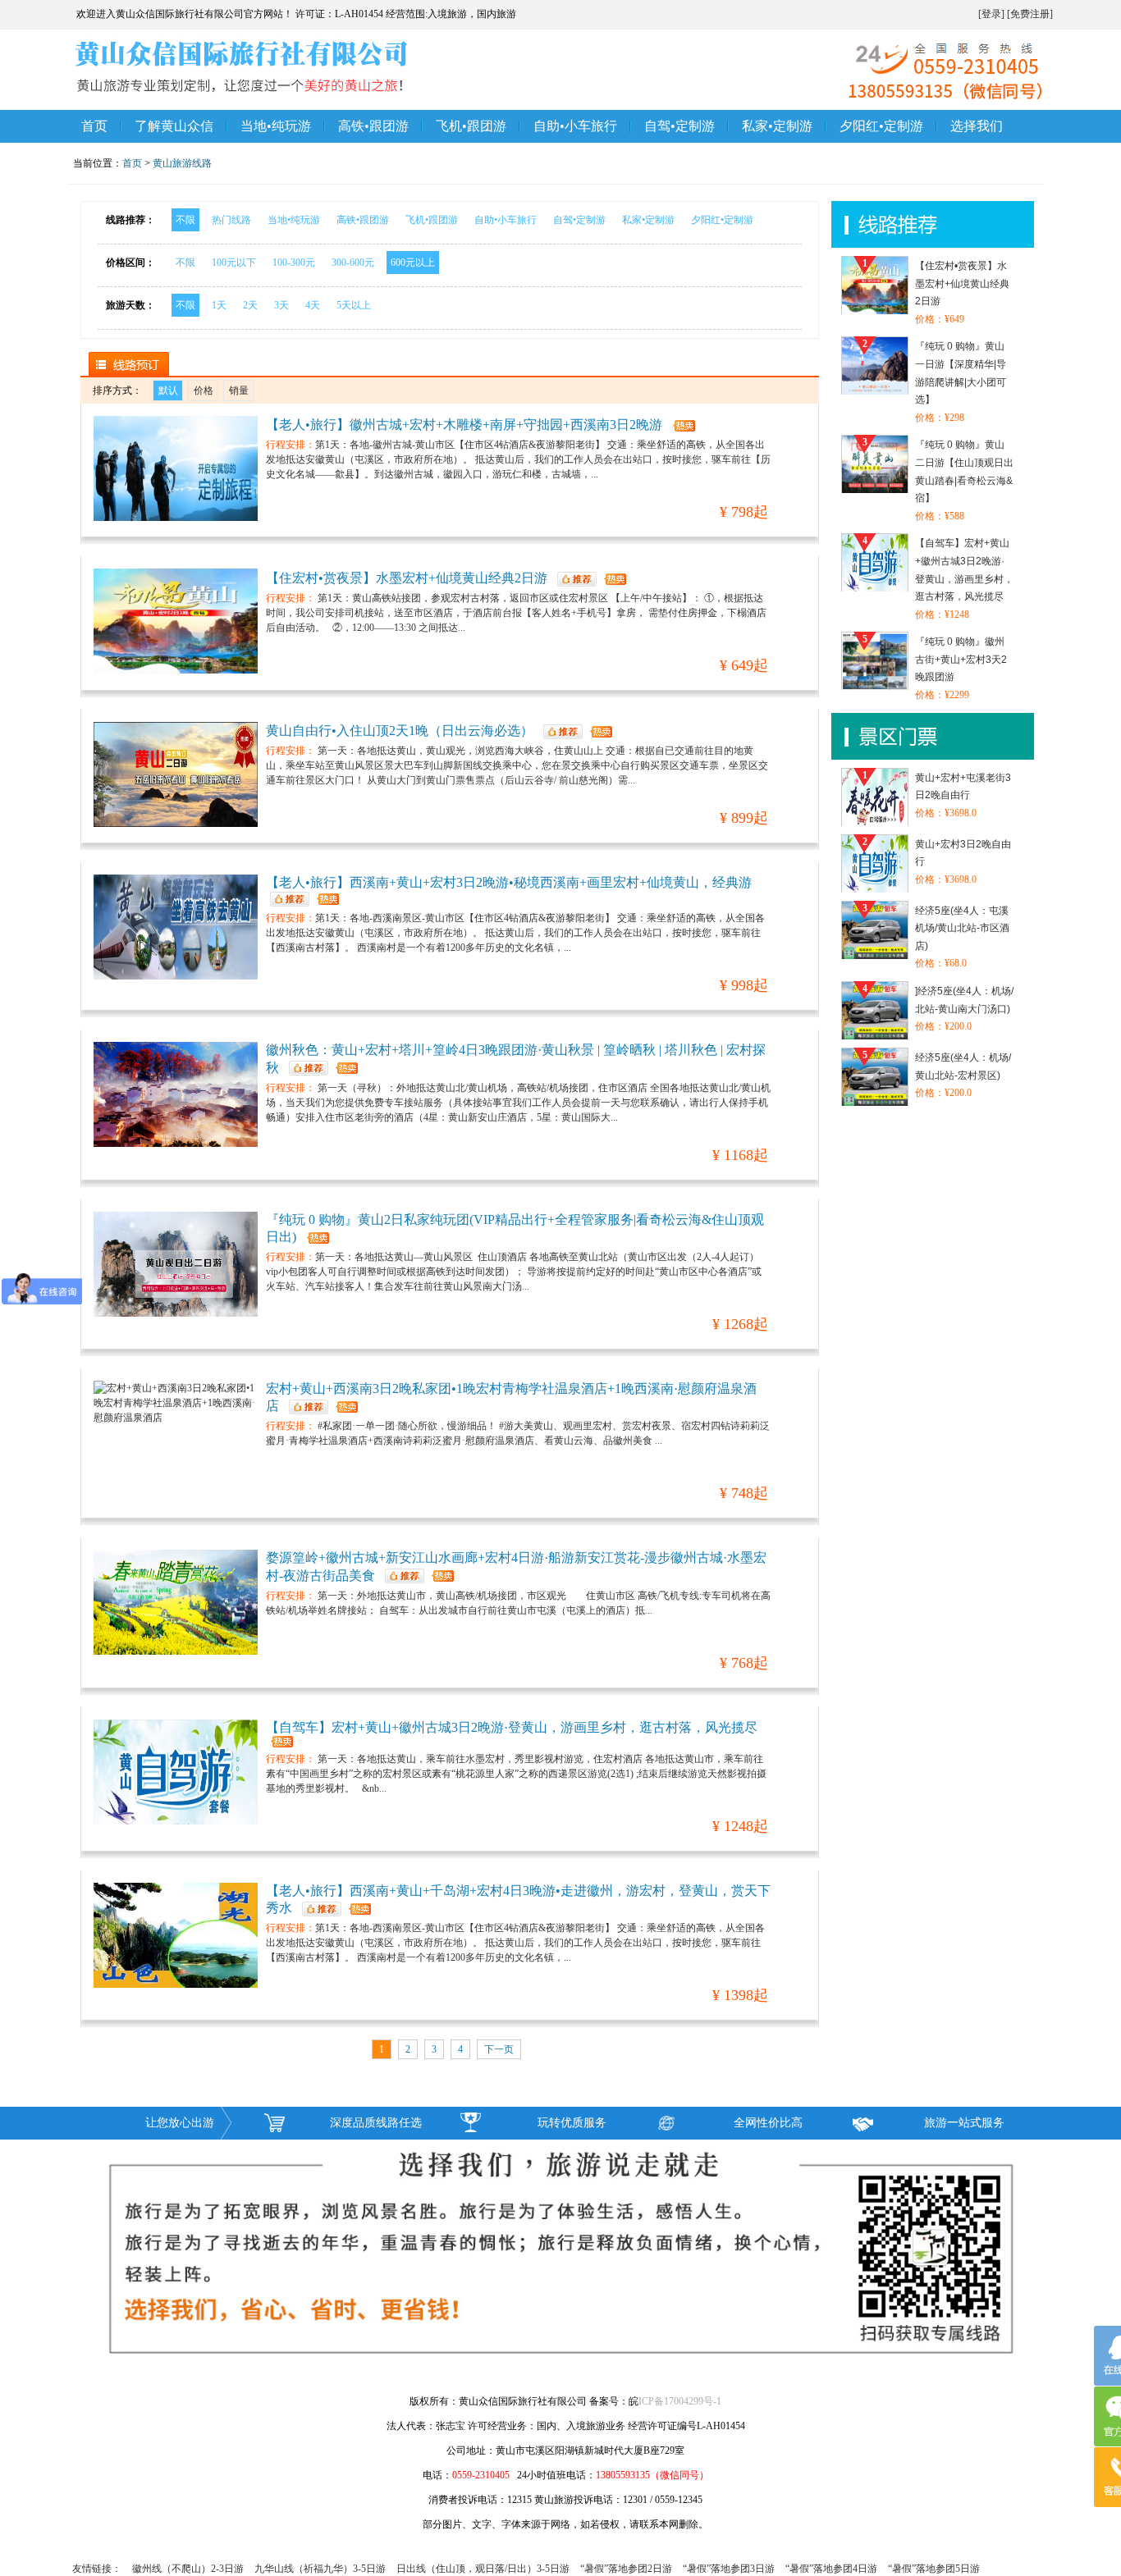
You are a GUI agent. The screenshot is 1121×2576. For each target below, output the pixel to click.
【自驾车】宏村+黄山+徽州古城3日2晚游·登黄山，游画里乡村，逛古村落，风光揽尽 (512, 1727)
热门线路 (231, 220)
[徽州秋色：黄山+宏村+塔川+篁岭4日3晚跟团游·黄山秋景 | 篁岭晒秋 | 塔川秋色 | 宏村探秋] (176, 1094)
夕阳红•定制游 (881, 126)
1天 (219, 305)
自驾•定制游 (679, 126)
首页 (94, 126)
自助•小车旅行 (575, 126)
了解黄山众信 (174, 126)
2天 (250, 305)
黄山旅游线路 (182, 163)
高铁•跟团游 (373, 126)
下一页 (499, 2049)
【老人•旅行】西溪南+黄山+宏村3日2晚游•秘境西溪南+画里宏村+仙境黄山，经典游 (509, 882)
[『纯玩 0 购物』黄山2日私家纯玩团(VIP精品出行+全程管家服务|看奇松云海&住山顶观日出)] (176, 1264)
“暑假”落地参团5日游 (934, 2569)
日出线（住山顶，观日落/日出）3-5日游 (483, 2569)
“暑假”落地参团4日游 (831, 2569)
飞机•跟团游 (471, 126)
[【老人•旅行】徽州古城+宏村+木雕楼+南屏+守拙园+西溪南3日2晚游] (176, 468)
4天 (313, 305)
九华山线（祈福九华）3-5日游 (320, 2569)
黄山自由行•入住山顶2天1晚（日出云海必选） (400, 731)
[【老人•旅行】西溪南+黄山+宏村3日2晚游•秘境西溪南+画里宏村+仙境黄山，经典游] (176, 927)
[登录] (991, 14)
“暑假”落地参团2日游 (626, 2569)
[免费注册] (1030, 14)
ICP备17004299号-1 (680, 2401)
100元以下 (234, 263)
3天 (281, 305)
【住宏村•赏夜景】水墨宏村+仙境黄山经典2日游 (407, 578)
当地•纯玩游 (276, 126)
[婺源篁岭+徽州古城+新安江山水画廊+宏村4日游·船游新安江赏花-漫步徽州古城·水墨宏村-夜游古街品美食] (176, 1602)
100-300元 (294, 263)
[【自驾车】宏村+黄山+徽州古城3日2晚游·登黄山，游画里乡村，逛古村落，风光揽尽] (176, 1772)
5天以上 (354, 305)
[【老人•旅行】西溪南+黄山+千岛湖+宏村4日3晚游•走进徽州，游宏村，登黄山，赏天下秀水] (176, 1935)
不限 (185, 220)
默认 (168, 391)
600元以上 (413, 263)
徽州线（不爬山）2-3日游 (188, 2569)
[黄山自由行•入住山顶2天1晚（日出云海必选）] (176, 774)
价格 (204, 391)
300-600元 (353, 263)
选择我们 (977, 126)
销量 (239, 391)
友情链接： (97, 2569)
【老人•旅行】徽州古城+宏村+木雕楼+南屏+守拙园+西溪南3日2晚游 (464, 425)
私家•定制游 (777, 126)
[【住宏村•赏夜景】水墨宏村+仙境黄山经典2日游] (176, 621)
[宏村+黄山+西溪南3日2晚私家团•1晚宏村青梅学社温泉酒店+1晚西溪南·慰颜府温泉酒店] (176, 1433)
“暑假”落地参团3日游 (729, 2569)
